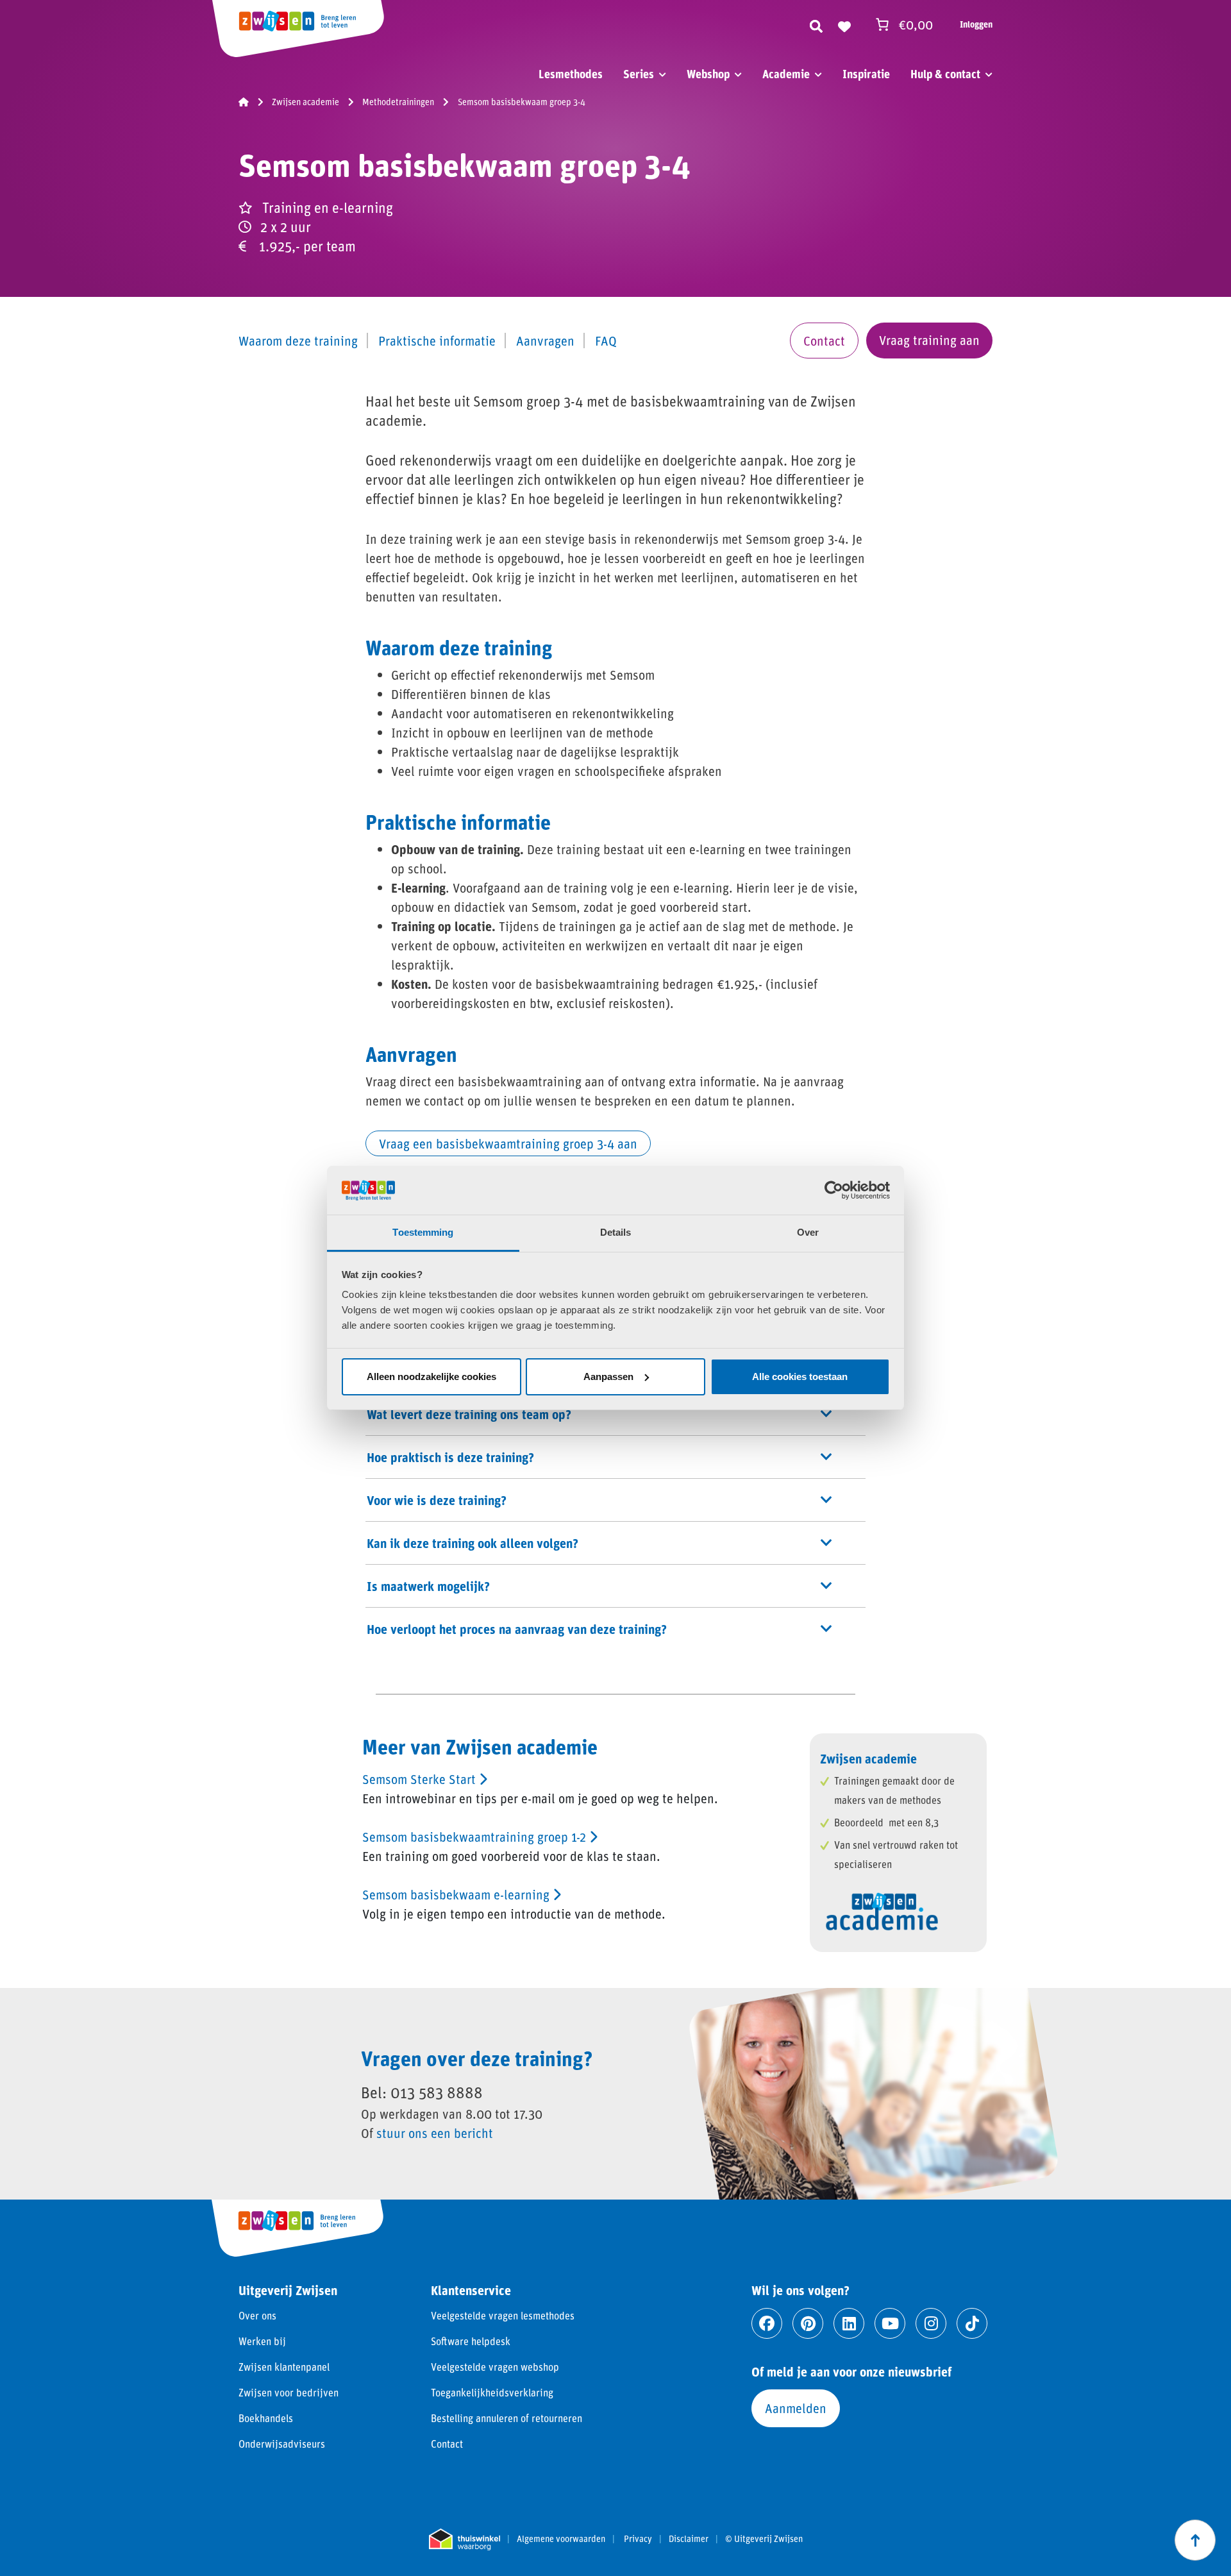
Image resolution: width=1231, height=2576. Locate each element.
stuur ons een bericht (435, 2133)
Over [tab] (808, 1232)
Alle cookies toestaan (800, 1376)
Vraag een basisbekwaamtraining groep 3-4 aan (508, 1143)
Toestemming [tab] (423, 1232)
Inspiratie (866, 74)
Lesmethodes (571, 74)
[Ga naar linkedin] (849, 2323)
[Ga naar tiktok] (972, 2323)
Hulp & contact (945, 74)
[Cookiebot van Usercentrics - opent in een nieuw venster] (834, 1190)
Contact (824, 341)
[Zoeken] (816, 24)
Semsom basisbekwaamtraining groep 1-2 (476, 1837)
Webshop (708, 74)
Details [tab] (616, 1232)
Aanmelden (796, 2408)
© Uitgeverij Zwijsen (764, 2539)
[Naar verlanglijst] (844, 24)
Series (639, 74)
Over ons (257, 2315)
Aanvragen (545, 341)
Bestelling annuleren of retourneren (507, 2418)
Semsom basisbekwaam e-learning (457, 1894)
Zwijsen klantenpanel (284, 2367)
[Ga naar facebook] (767, 2323)
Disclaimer (689, 2539)
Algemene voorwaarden (561, 2539)
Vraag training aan (929, 340)
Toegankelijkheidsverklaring (492, 2392)
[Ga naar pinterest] (808, 2323)
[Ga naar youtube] (890, 2323)
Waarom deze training (298, 341)
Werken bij (262, 2341)
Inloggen (976, 24)
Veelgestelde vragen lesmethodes (503, 2315)
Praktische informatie (437, 341)
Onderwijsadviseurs (282, 2444)
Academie (786, 74)
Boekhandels (266, 2418)
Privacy (638, 2539)
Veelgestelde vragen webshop (495, 2367)
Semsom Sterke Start (421, 1779)
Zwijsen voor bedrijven (289, 2392)
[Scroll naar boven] (1195, 2540)
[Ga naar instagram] (931, 2323)
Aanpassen (608, 1376)
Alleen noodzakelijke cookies (431, 1376)
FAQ (606, 341)
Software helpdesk (471, 2341)
